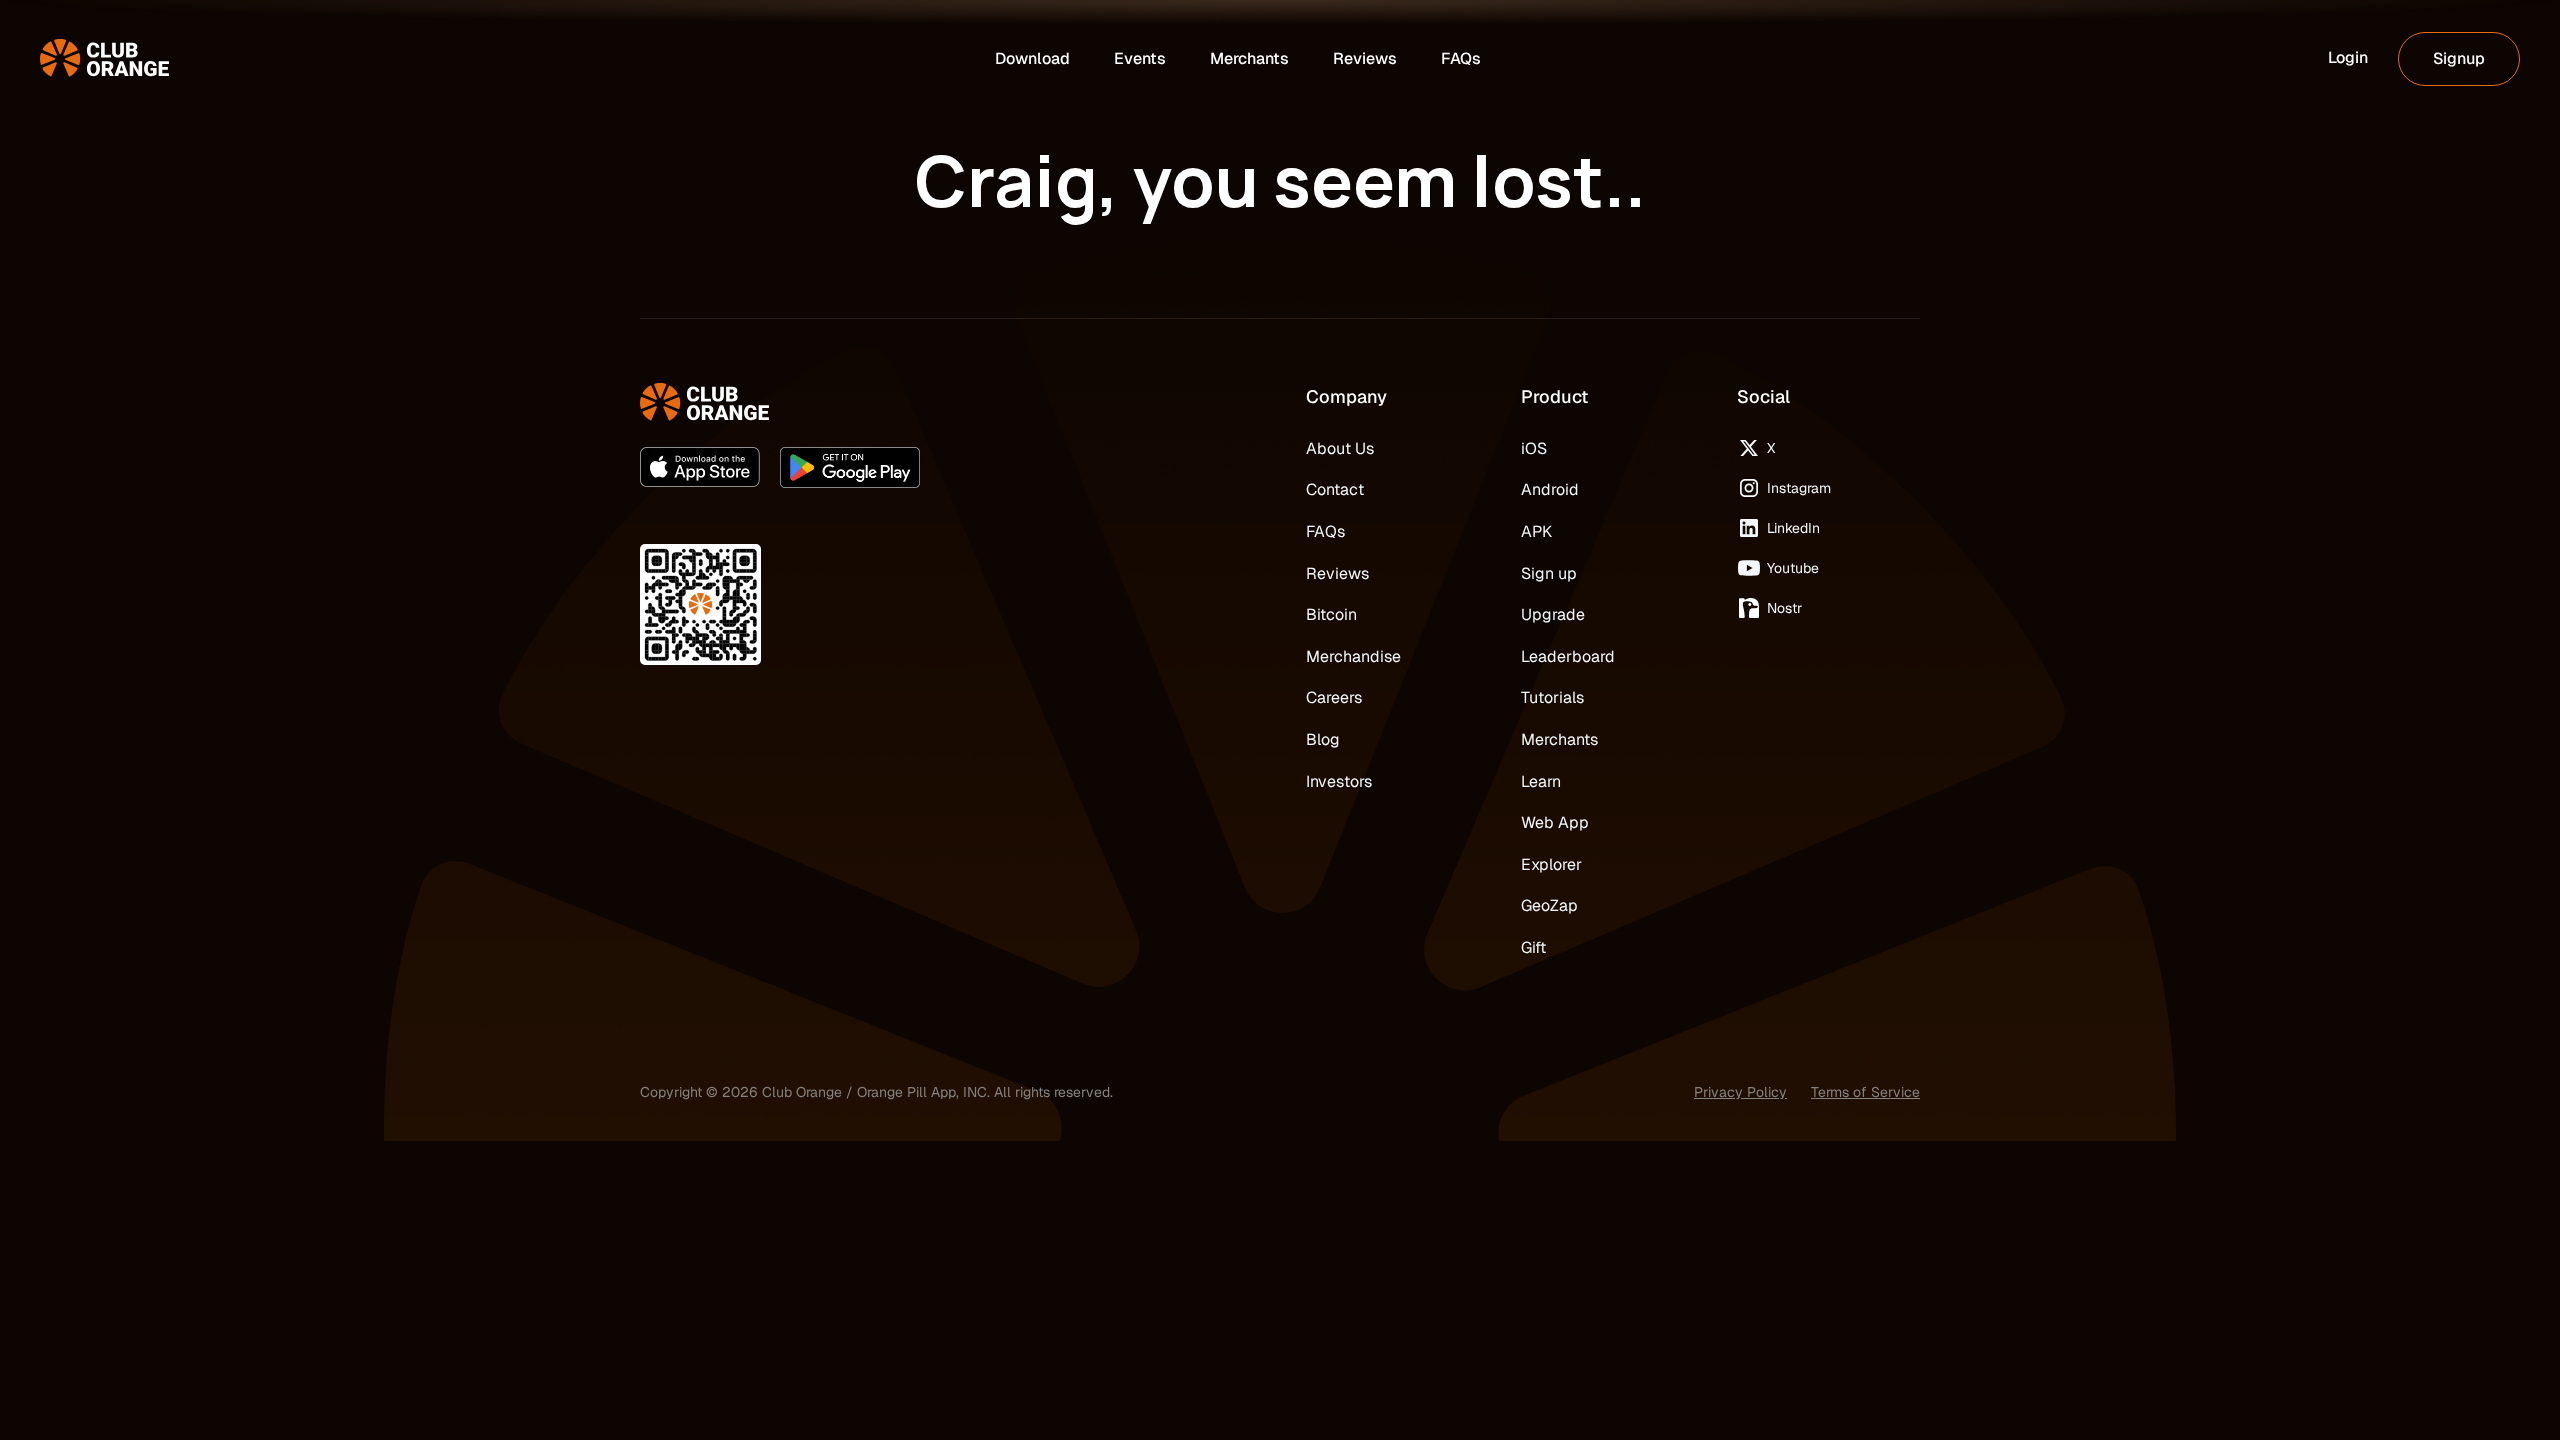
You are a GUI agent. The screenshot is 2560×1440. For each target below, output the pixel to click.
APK (1536, 531)
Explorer (1551, 864)
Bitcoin (1331, 614)
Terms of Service (1865, 1092)
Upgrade (1553, 614)
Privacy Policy (1740, 1092)
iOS (1534, 448)
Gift (1533, 947)
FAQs (1325, 531)
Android (1550, 489)
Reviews (1337, 573)
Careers (1334, 697)
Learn (1541, 781)
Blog (1323, 739)
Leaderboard (1568, 656)
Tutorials (1552, 697)
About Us (1340, 448)
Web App (1555, 822)
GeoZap (1549, 905)
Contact (1335, 489)
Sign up (1549, 573)
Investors (1339, 781)
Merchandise (1353, 656)
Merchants (1559, 739)
